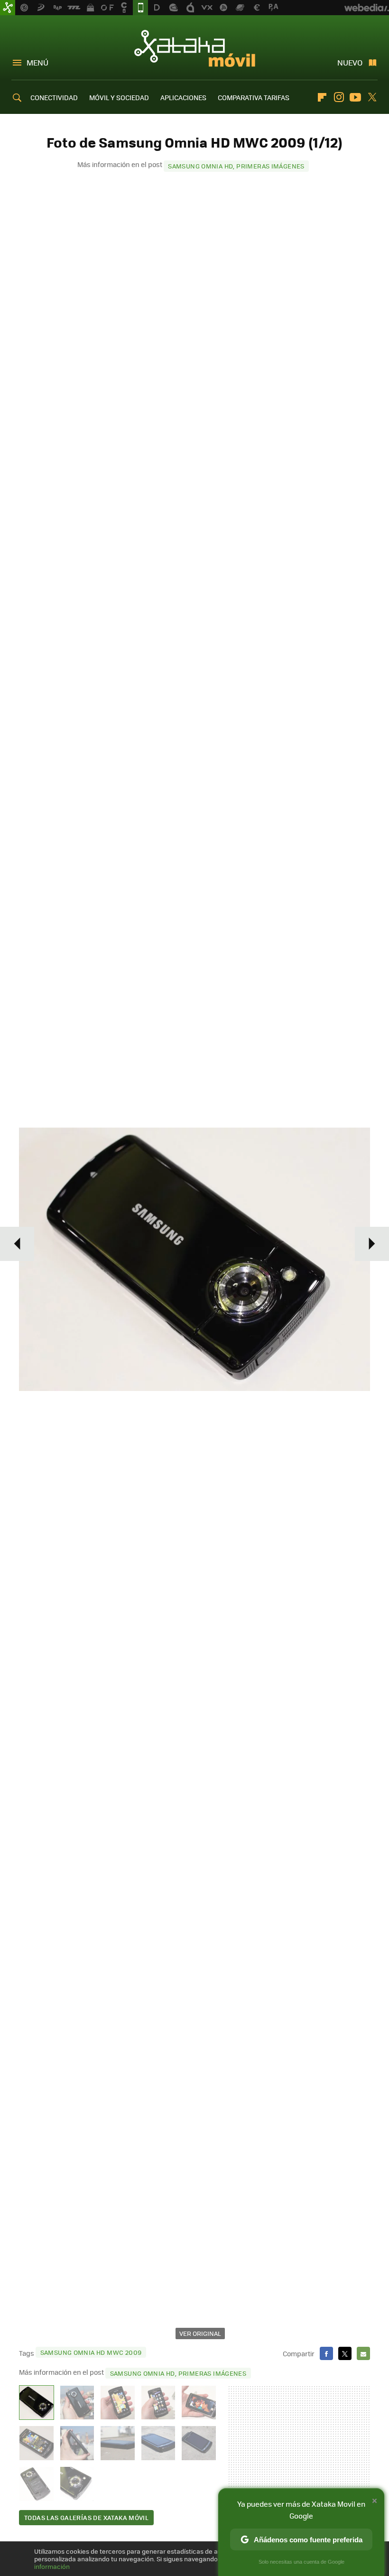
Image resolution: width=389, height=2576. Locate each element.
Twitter (372, 97)
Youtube (355, 97)
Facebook (326, 2353)
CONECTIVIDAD (54, 97)
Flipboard (322, 97)
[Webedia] (367, 8)
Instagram (339, 97)
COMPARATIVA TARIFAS (254, 97)
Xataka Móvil (195, 48)
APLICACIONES (183, 97)
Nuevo (350, 62)
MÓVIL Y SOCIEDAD (119, 97)
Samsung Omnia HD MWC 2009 (91, 2352)
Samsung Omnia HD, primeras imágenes (236, 166)
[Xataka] (8, 8)
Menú (37, 62)
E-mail (363, 2353)
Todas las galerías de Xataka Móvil (86, 2517)
